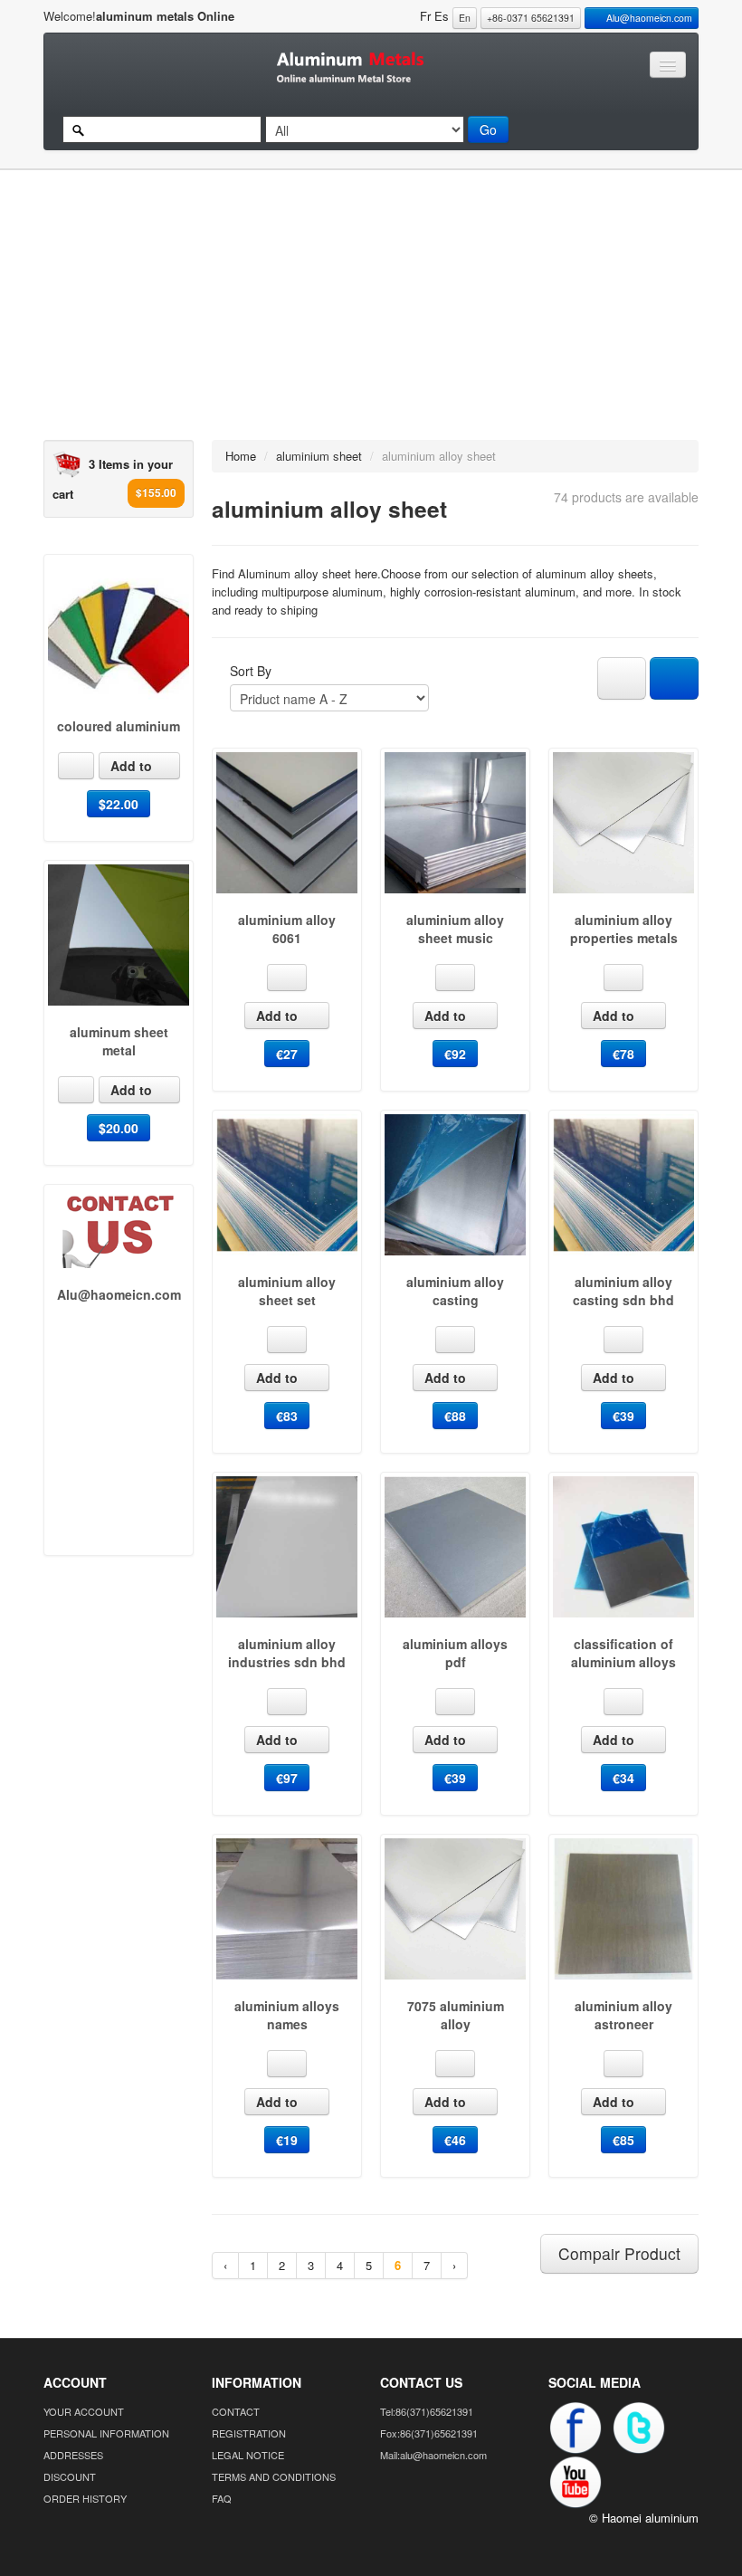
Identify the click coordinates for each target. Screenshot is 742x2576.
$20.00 (119, 1128)
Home (241, 456)
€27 (287, 1054)
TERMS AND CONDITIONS (274, 2476)
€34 (623, 1778)
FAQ (222, 2498)
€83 (287, 1416)
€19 (287, 2140)
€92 (455, 1054)
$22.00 (119, 804)
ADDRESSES (73, 2455)
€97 (287, 1778)
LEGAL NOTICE (248, 2455)
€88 (455, 1416)
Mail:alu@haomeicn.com (433, 2455)
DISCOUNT (70, 2476)
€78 (623, 1054)
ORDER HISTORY (85, 2498)
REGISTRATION (249, 2433)
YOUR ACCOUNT (84, 2411)
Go (488, 129)
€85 (623, 2140)
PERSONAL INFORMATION (106, 2433)
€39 (623, 1416)
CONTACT (236, 2411)
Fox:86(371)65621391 (429, 2433)
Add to (133, 766)
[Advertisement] (362, 313)
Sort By (251, 671)
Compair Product (619, 2253)
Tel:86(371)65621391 (427, 2411)
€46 (455, 2140)
